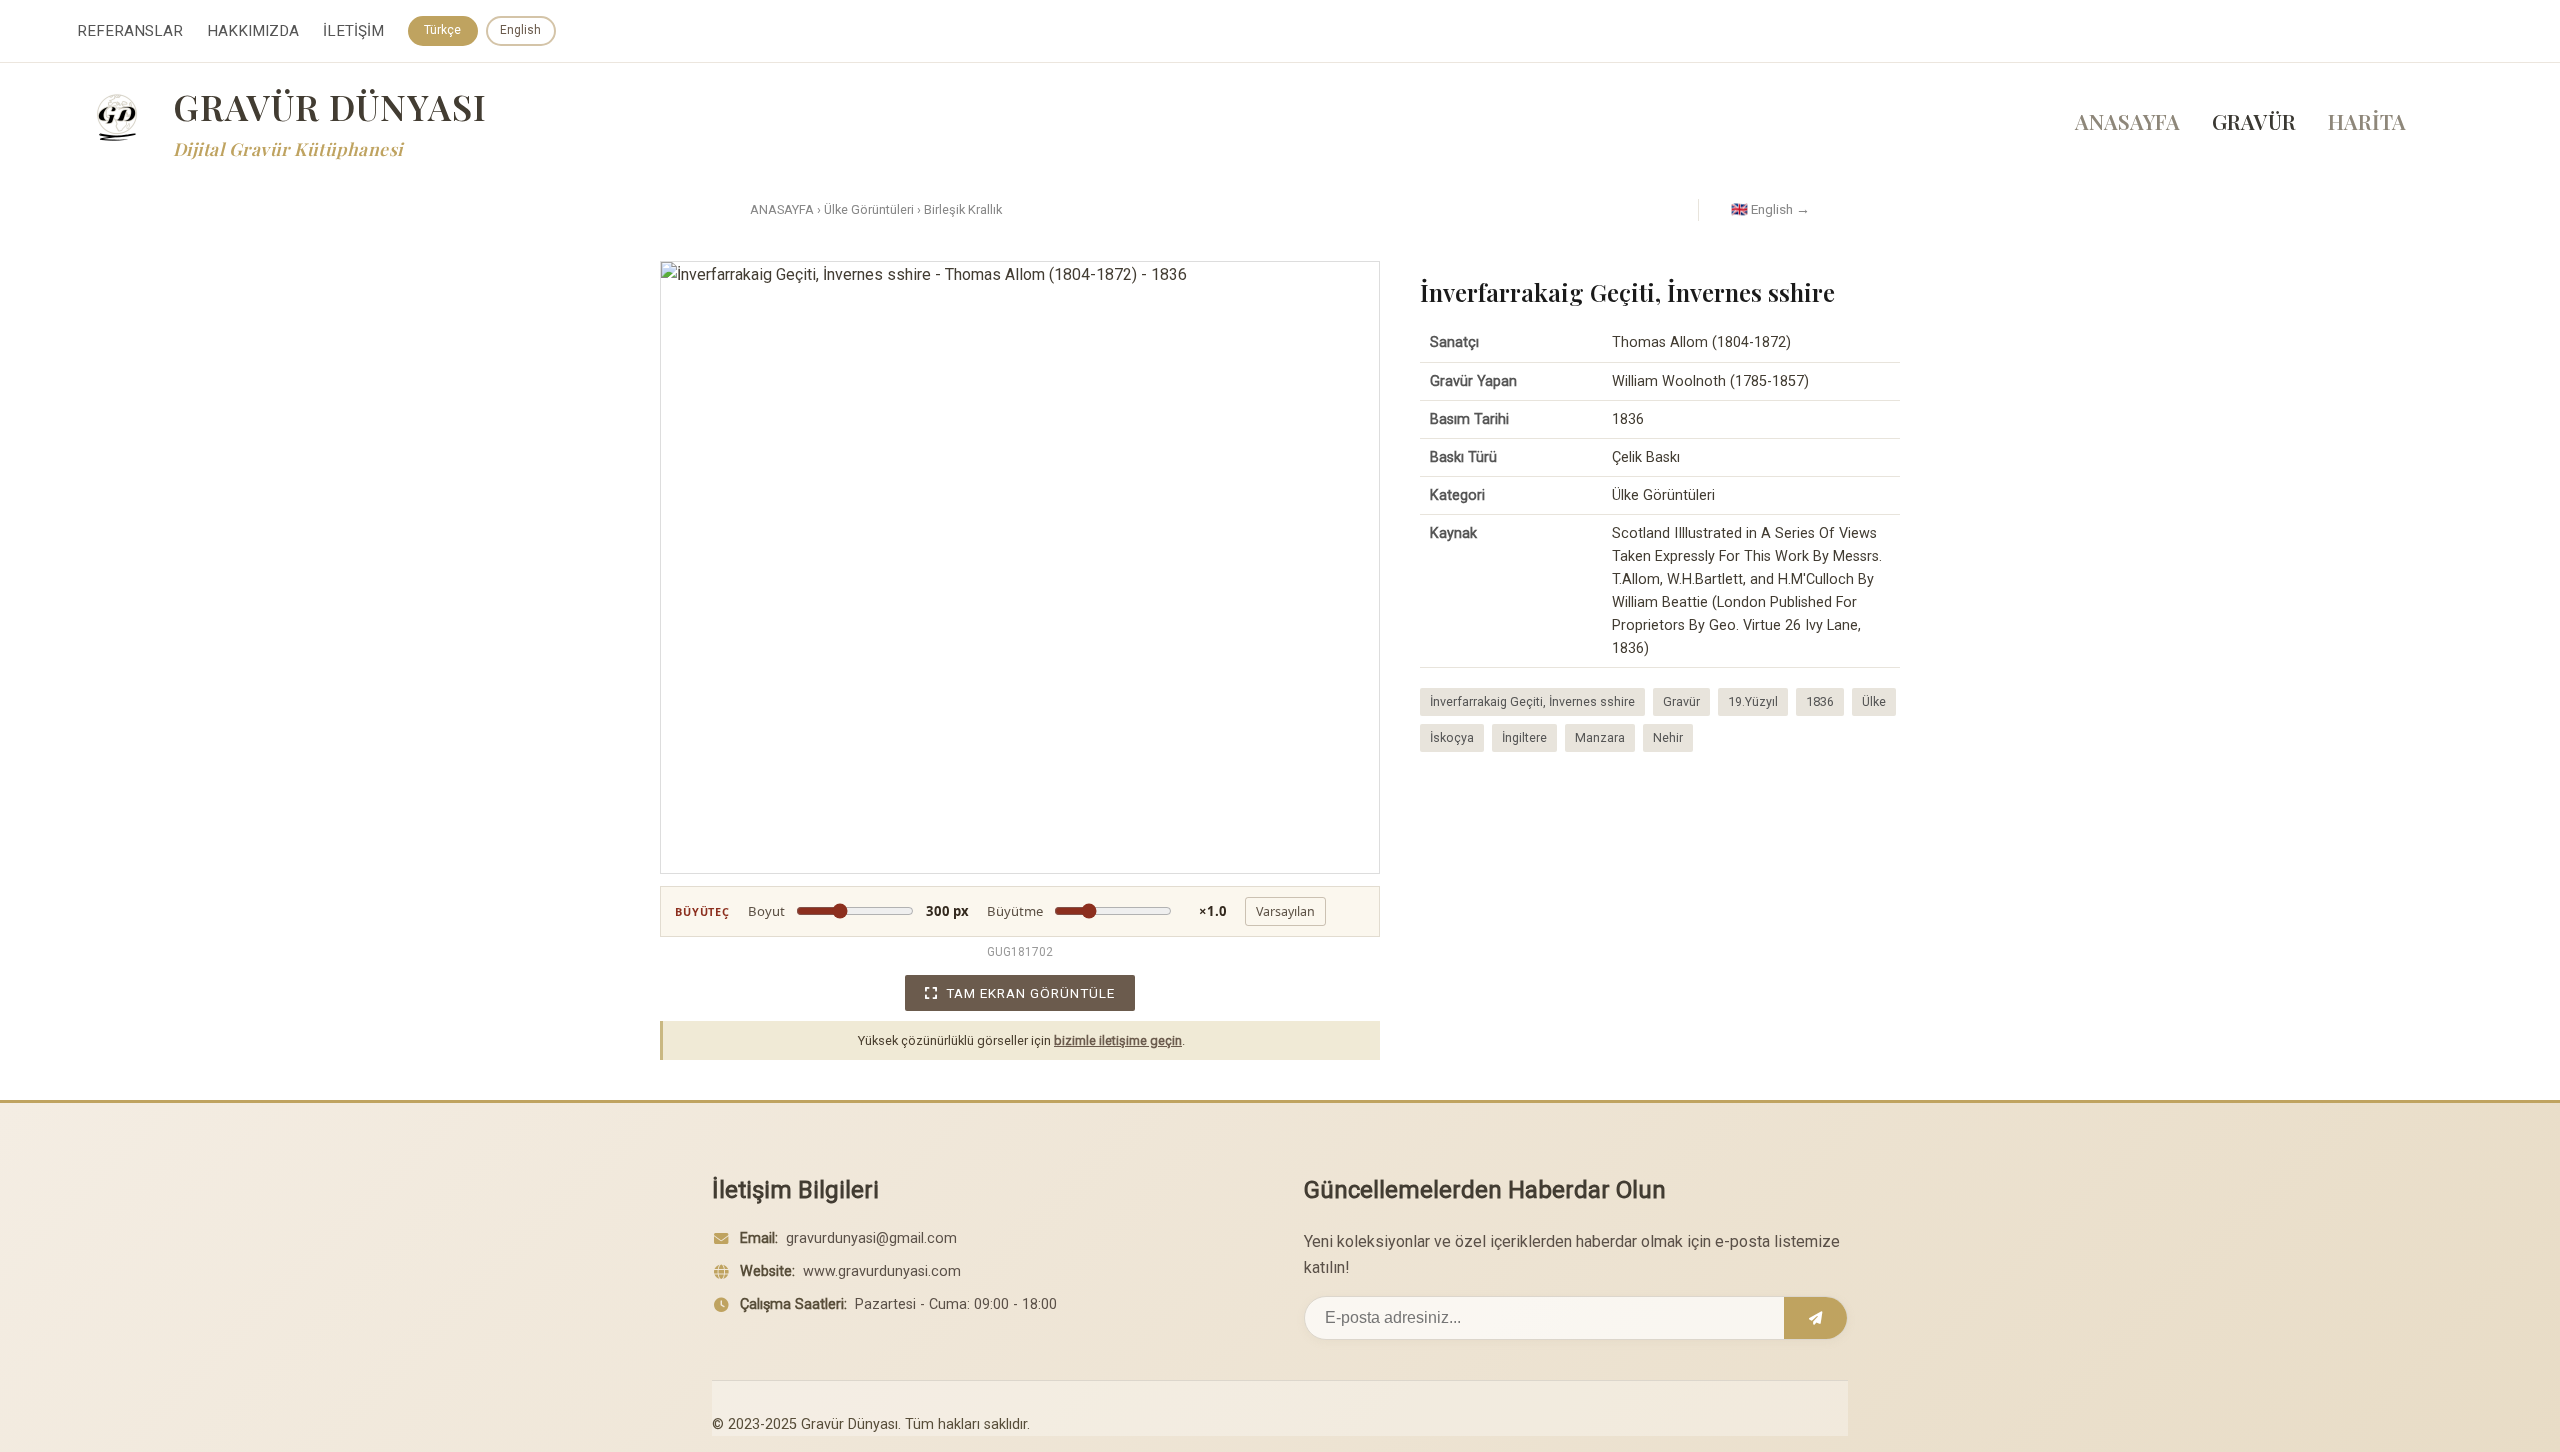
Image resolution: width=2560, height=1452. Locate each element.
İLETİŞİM (353, 31)
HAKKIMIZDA (253, 31)
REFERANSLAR (130, 31)
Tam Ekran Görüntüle (1030, 993)
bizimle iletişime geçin (1118, 1040)
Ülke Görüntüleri (869, 209)
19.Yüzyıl (1753, 701)
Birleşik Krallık (963, 209)
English (520, 30)
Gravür (1681, 701)
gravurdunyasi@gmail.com (871, 1238)
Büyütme (1107, 911)
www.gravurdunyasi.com (882, 1271)
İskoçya (1452, 737)
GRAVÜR (2254, 121)
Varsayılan (1285, 911)
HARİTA (2367, 121)
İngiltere (1524, 737)
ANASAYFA (2127, 121)
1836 (1820, 701)
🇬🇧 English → (1770, 209)
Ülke (1874, 701)
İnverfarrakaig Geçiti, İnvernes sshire (1532, 701)
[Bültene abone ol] (1815, 1318)
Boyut (858, 911)
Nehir (1668, 737)
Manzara (1600, 737)
